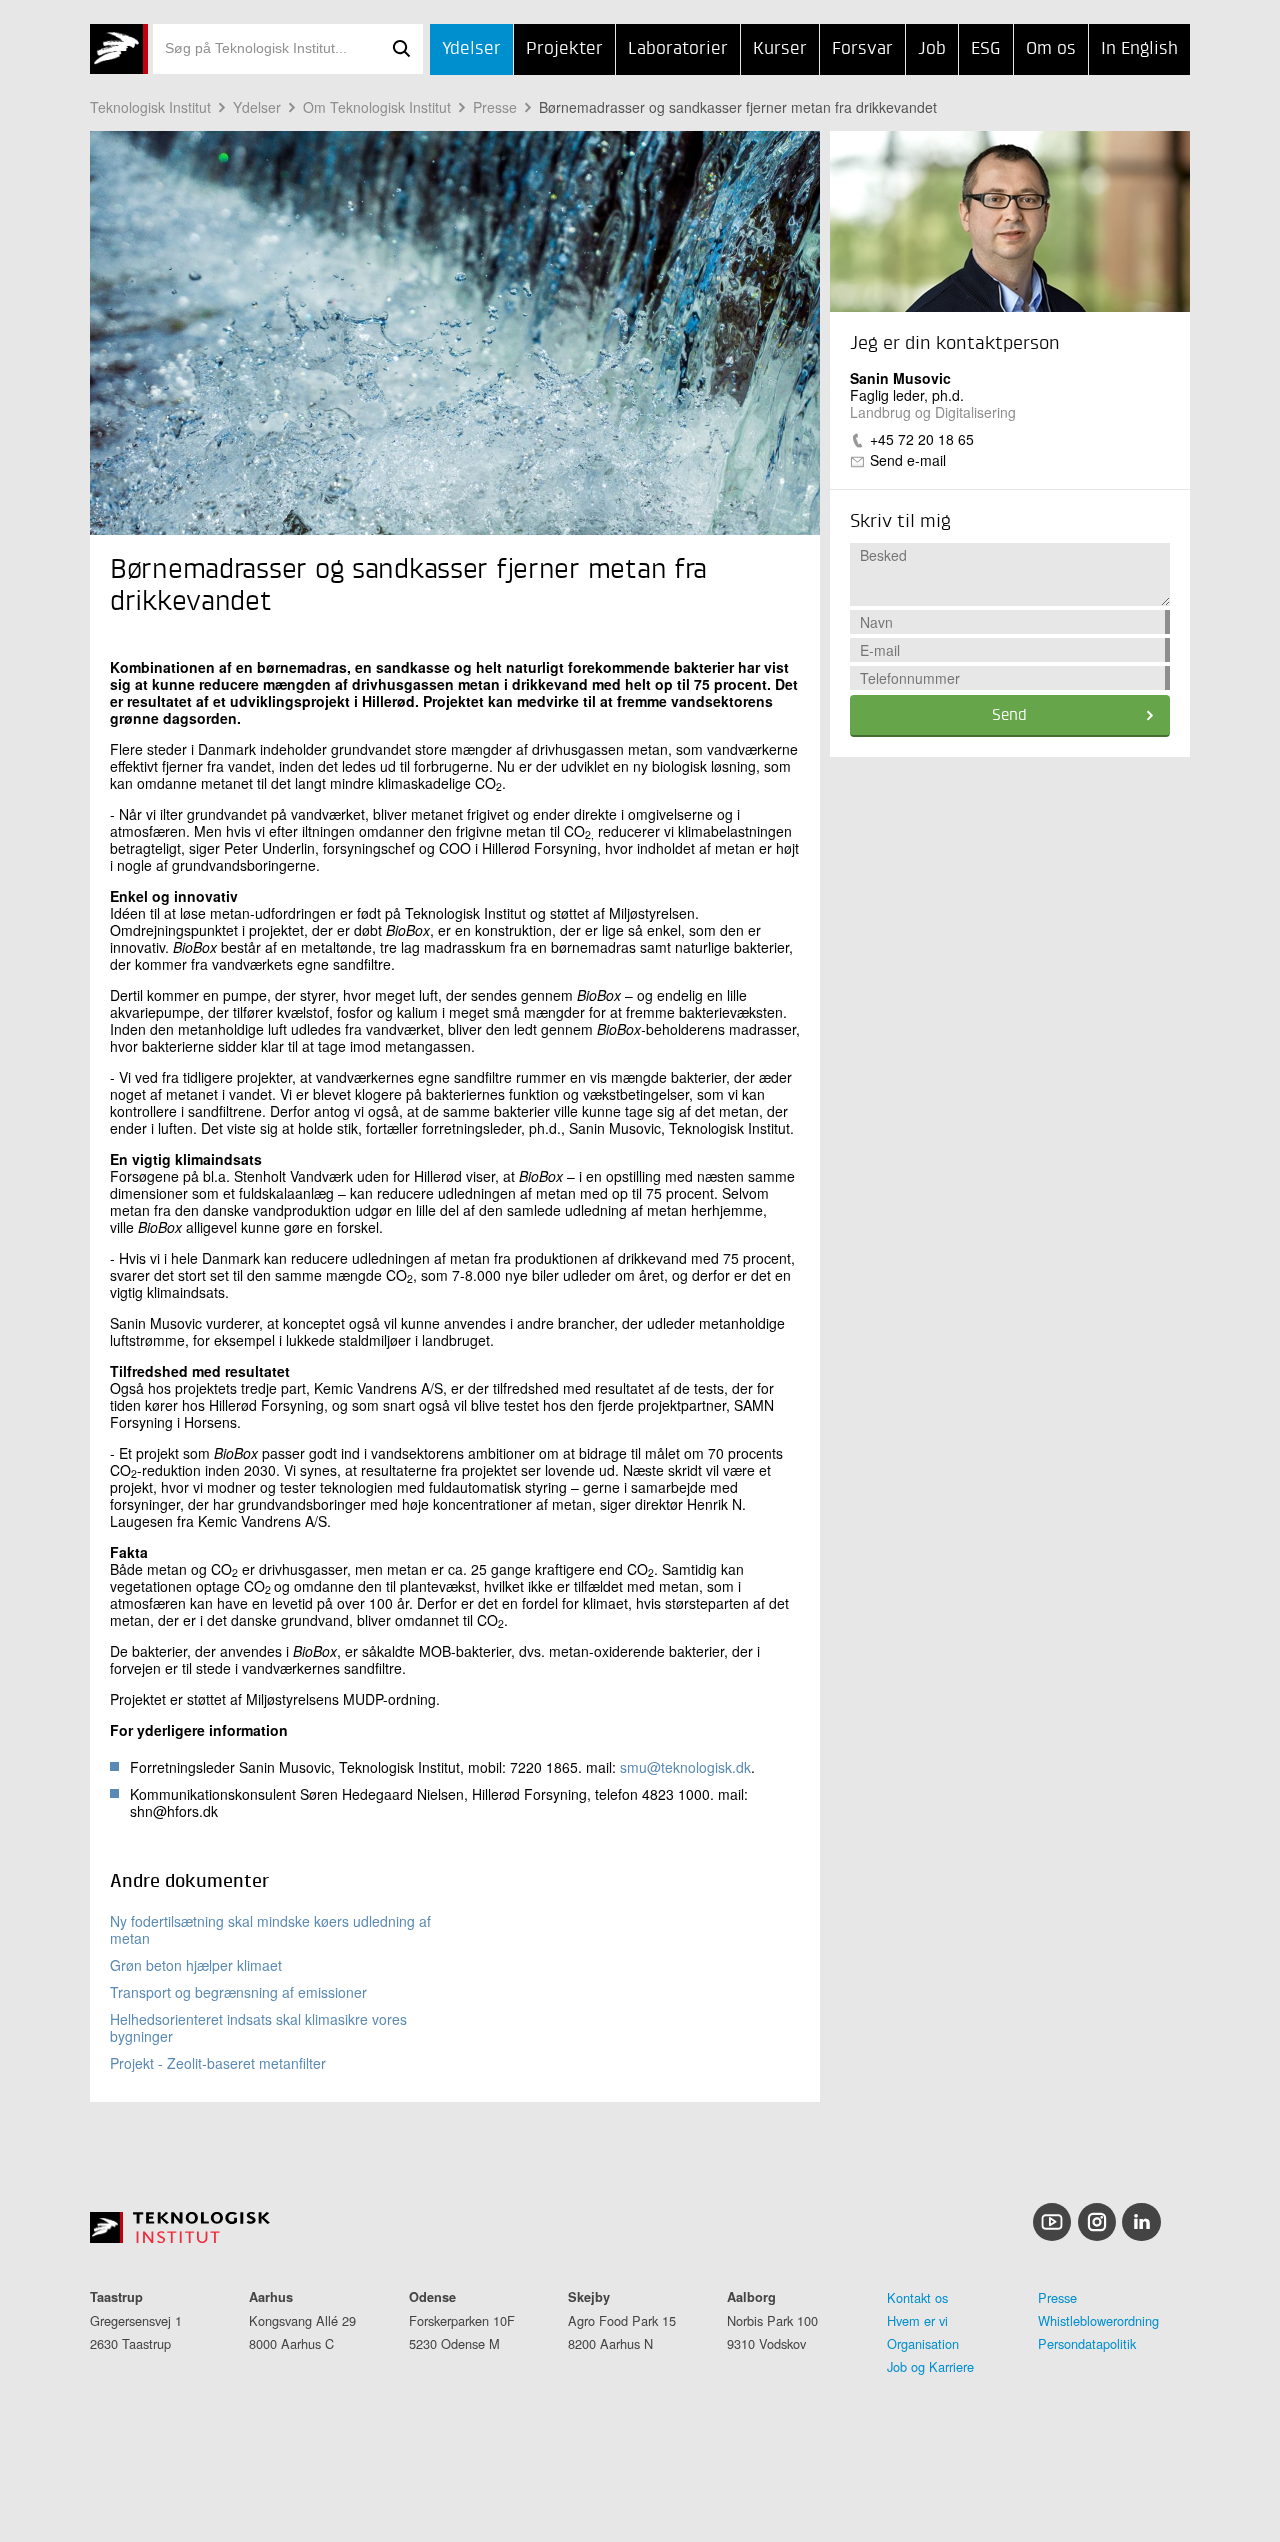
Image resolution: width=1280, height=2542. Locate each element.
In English (1139, 49)
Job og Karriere (930, 2366)
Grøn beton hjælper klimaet (196, 1965)
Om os (1051, 49)
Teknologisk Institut (150, 107)
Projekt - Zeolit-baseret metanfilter (218, 2063)
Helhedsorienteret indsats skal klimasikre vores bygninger (258, 2027)
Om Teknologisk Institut (377, 107)
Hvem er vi (917, 2320)
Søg (401, 49)
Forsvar (862, 49)
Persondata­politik (1087, 2343)
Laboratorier (678, 49)
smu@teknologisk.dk (685, 1767)
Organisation (923, 2343)
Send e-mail (908, 460)
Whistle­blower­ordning (1098, 2320)
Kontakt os (917, 2297)
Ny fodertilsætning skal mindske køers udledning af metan (270, 1929)
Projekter (564, 49)
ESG (986, 49)
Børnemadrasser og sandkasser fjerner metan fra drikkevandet (738, 107)
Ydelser (471, 49)
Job (932, 49)
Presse (495, 107)
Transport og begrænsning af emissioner (238, 1992)
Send (1009, 716)
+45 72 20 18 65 (922, 439)
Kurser (780, 49)
